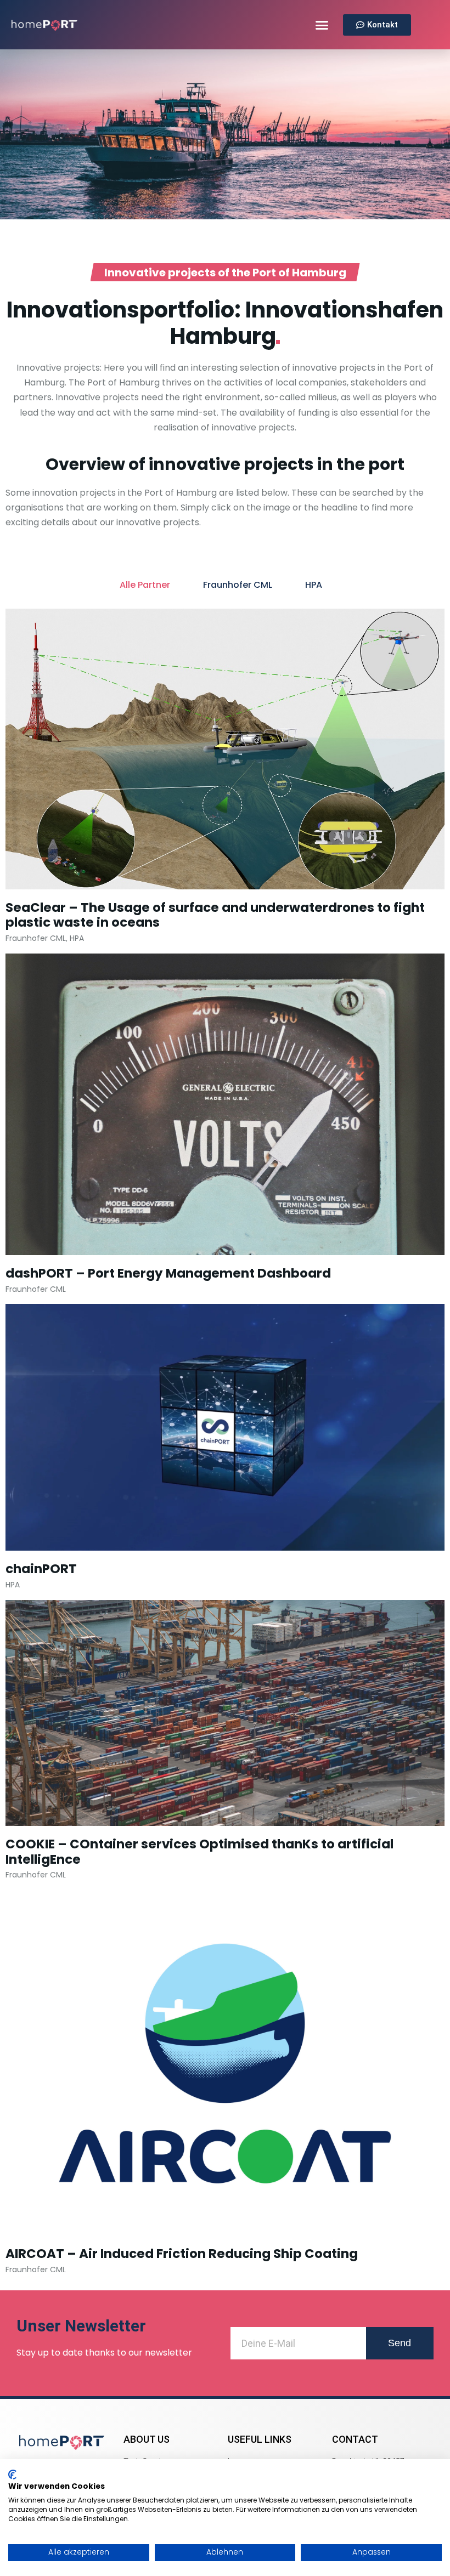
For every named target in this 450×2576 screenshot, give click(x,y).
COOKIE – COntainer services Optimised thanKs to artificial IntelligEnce (199, 1852)
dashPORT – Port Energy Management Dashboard (168, 1273)
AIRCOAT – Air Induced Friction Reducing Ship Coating (182, 2254)
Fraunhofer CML (238, 585)
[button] (322, 25)
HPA (314, 585)
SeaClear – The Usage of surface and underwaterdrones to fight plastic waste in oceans (215, 915)
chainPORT (41, 1569)
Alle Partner (145, 585)
